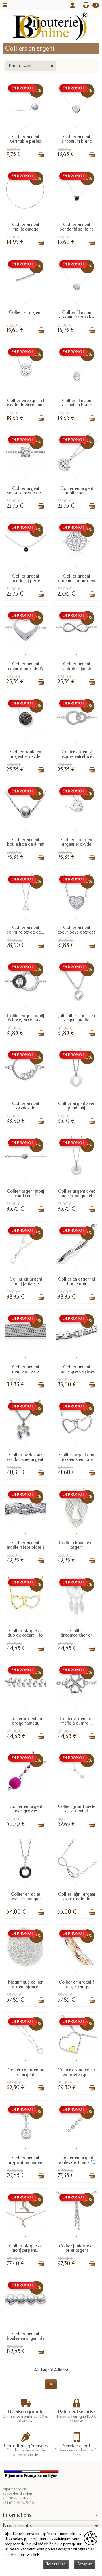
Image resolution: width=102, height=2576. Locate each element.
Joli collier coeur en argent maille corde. (76, 1020)
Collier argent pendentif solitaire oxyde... (76, 229)
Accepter (85, 2564)
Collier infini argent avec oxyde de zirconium (77, 1899)
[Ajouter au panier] (41, 155)
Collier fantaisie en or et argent (77, 2248)
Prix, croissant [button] (20, 66)
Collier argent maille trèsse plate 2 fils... (26, 1547)
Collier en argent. (26, 312)
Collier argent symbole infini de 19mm (76, 668)
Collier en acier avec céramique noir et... (25, 1899)
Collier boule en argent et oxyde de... (26, 756)
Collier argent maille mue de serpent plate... (26, 1371)
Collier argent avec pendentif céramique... (76, 1108)
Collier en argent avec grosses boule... (26, 1811)
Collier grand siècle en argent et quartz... (77, 1811)
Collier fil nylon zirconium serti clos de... (76, 317)
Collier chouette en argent (77, 1545)
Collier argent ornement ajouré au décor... (76, 581)
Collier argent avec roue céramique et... (76, 1193)
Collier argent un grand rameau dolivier (26, 1723)
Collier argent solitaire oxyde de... (26, 490)
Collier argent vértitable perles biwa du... (25, 141)
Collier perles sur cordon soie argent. (26, 1457)
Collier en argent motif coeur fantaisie (77, 493)
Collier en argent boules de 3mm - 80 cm (76, 2162)
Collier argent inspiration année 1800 (25, 2162)
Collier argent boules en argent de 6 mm (26, 2338)
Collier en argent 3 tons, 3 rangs (77, 1984)
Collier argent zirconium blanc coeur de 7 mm (77, 141)
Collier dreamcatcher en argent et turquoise (76, 1635)
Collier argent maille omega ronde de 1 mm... (25, 229)
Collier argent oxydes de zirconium (26, 1108)
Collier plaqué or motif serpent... (26, 2248)
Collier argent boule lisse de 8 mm (26, 842)
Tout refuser (56, 2564)
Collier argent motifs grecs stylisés (76, 1369)
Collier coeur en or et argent (25, 2072)
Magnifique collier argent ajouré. (25, 1984)
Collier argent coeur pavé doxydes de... (76, 932)
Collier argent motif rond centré (25, 1193)
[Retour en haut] (51, 2384)
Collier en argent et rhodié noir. (77, 1281)
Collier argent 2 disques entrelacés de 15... (76, 756)
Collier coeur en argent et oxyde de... (77, 844)
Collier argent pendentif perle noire (26, 581)
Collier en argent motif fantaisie (26, 1281)
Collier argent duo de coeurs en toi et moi (77, 1459)
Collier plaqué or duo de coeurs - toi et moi (26, 1635)
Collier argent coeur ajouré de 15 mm (25, 668)
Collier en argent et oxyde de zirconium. (26, 403)
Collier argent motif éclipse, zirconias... (25, 1018)
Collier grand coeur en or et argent (76, 2072)
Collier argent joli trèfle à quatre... (76, 1721)
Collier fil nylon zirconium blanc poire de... (77, 405)
